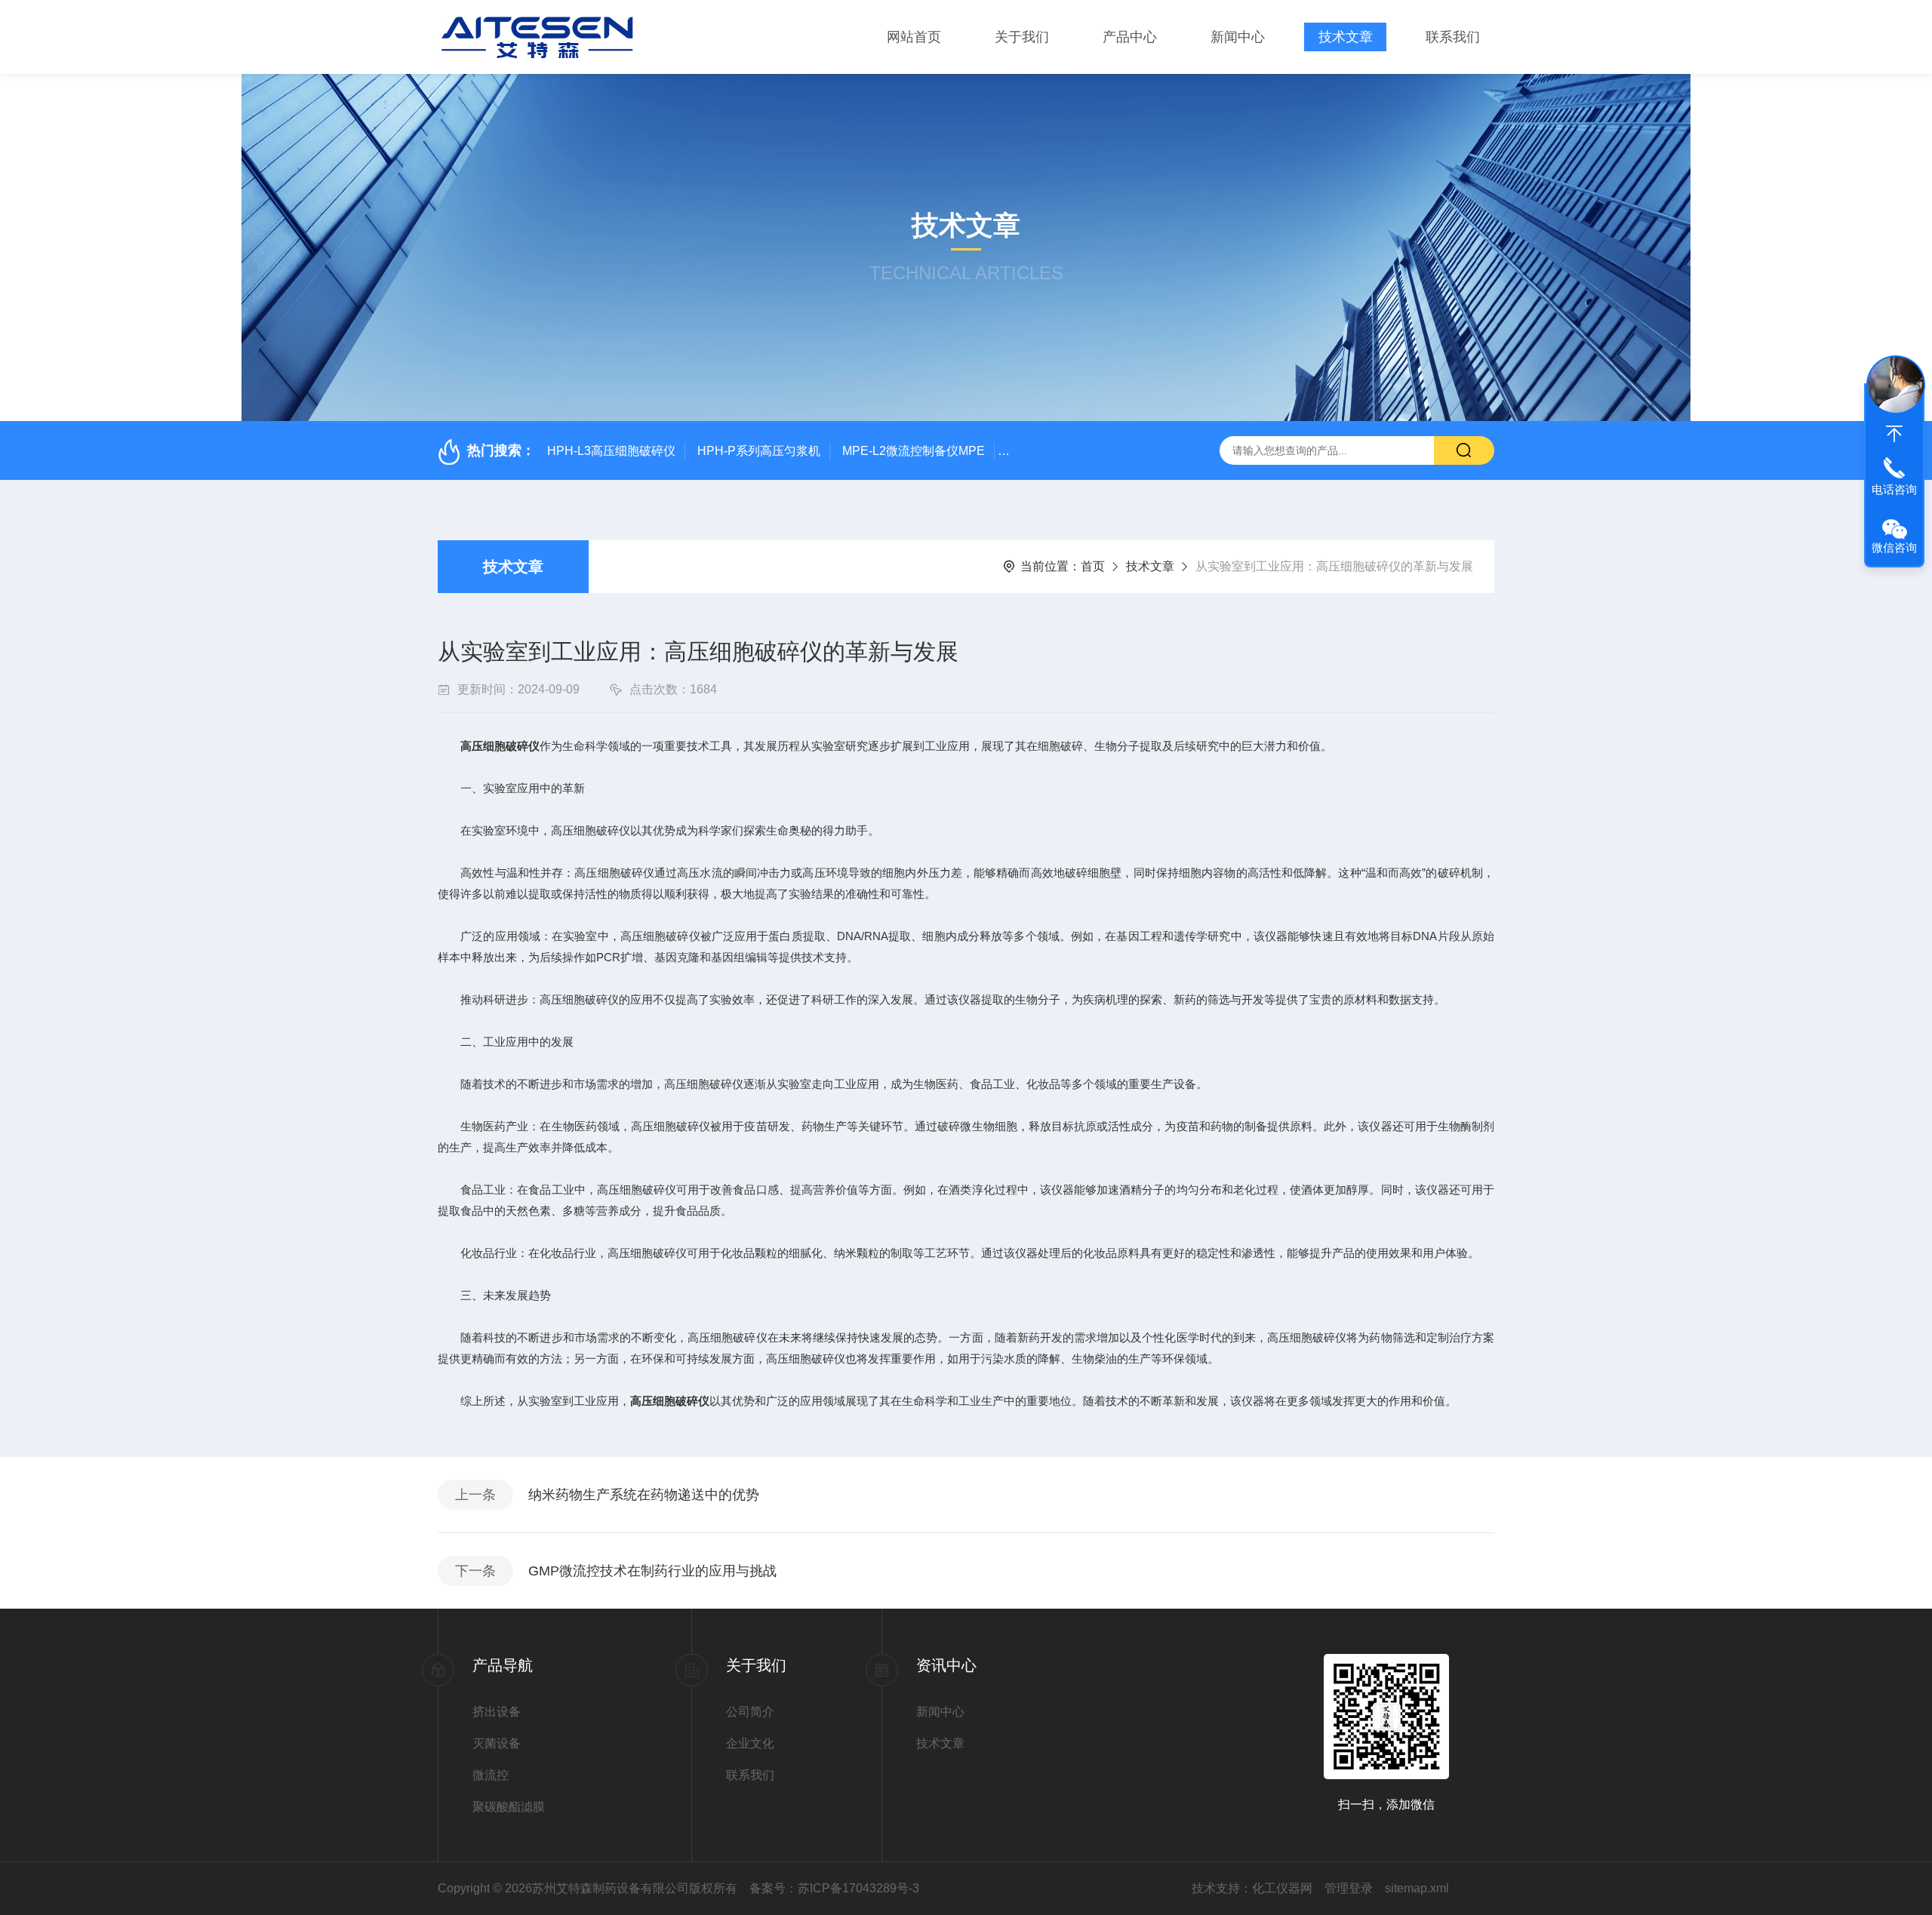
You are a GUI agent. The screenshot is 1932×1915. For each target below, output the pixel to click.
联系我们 (1453, 37)
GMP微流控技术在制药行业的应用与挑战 (652, 1571)
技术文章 (1346, 37)
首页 (1093, 566)
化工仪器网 (1282, 1888)
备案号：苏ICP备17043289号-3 (834, 1888)
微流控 (491, 1775)
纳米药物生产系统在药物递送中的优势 (644, 1495)
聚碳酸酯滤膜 (509, 1807)
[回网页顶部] (1894, 434)
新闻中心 (1238, 37)
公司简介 (750, 1712)
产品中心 (1130, 37)
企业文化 (750, 1743)
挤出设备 (497, 1712)
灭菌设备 (497, 1743)
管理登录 (1349, 1888)
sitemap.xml (1417, 1888)
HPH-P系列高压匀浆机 (759, 451)
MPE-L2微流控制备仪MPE (914, 451)
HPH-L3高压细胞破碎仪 (611, 451)
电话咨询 (1894, 489)
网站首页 (914, 37)
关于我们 (1022, 37)
